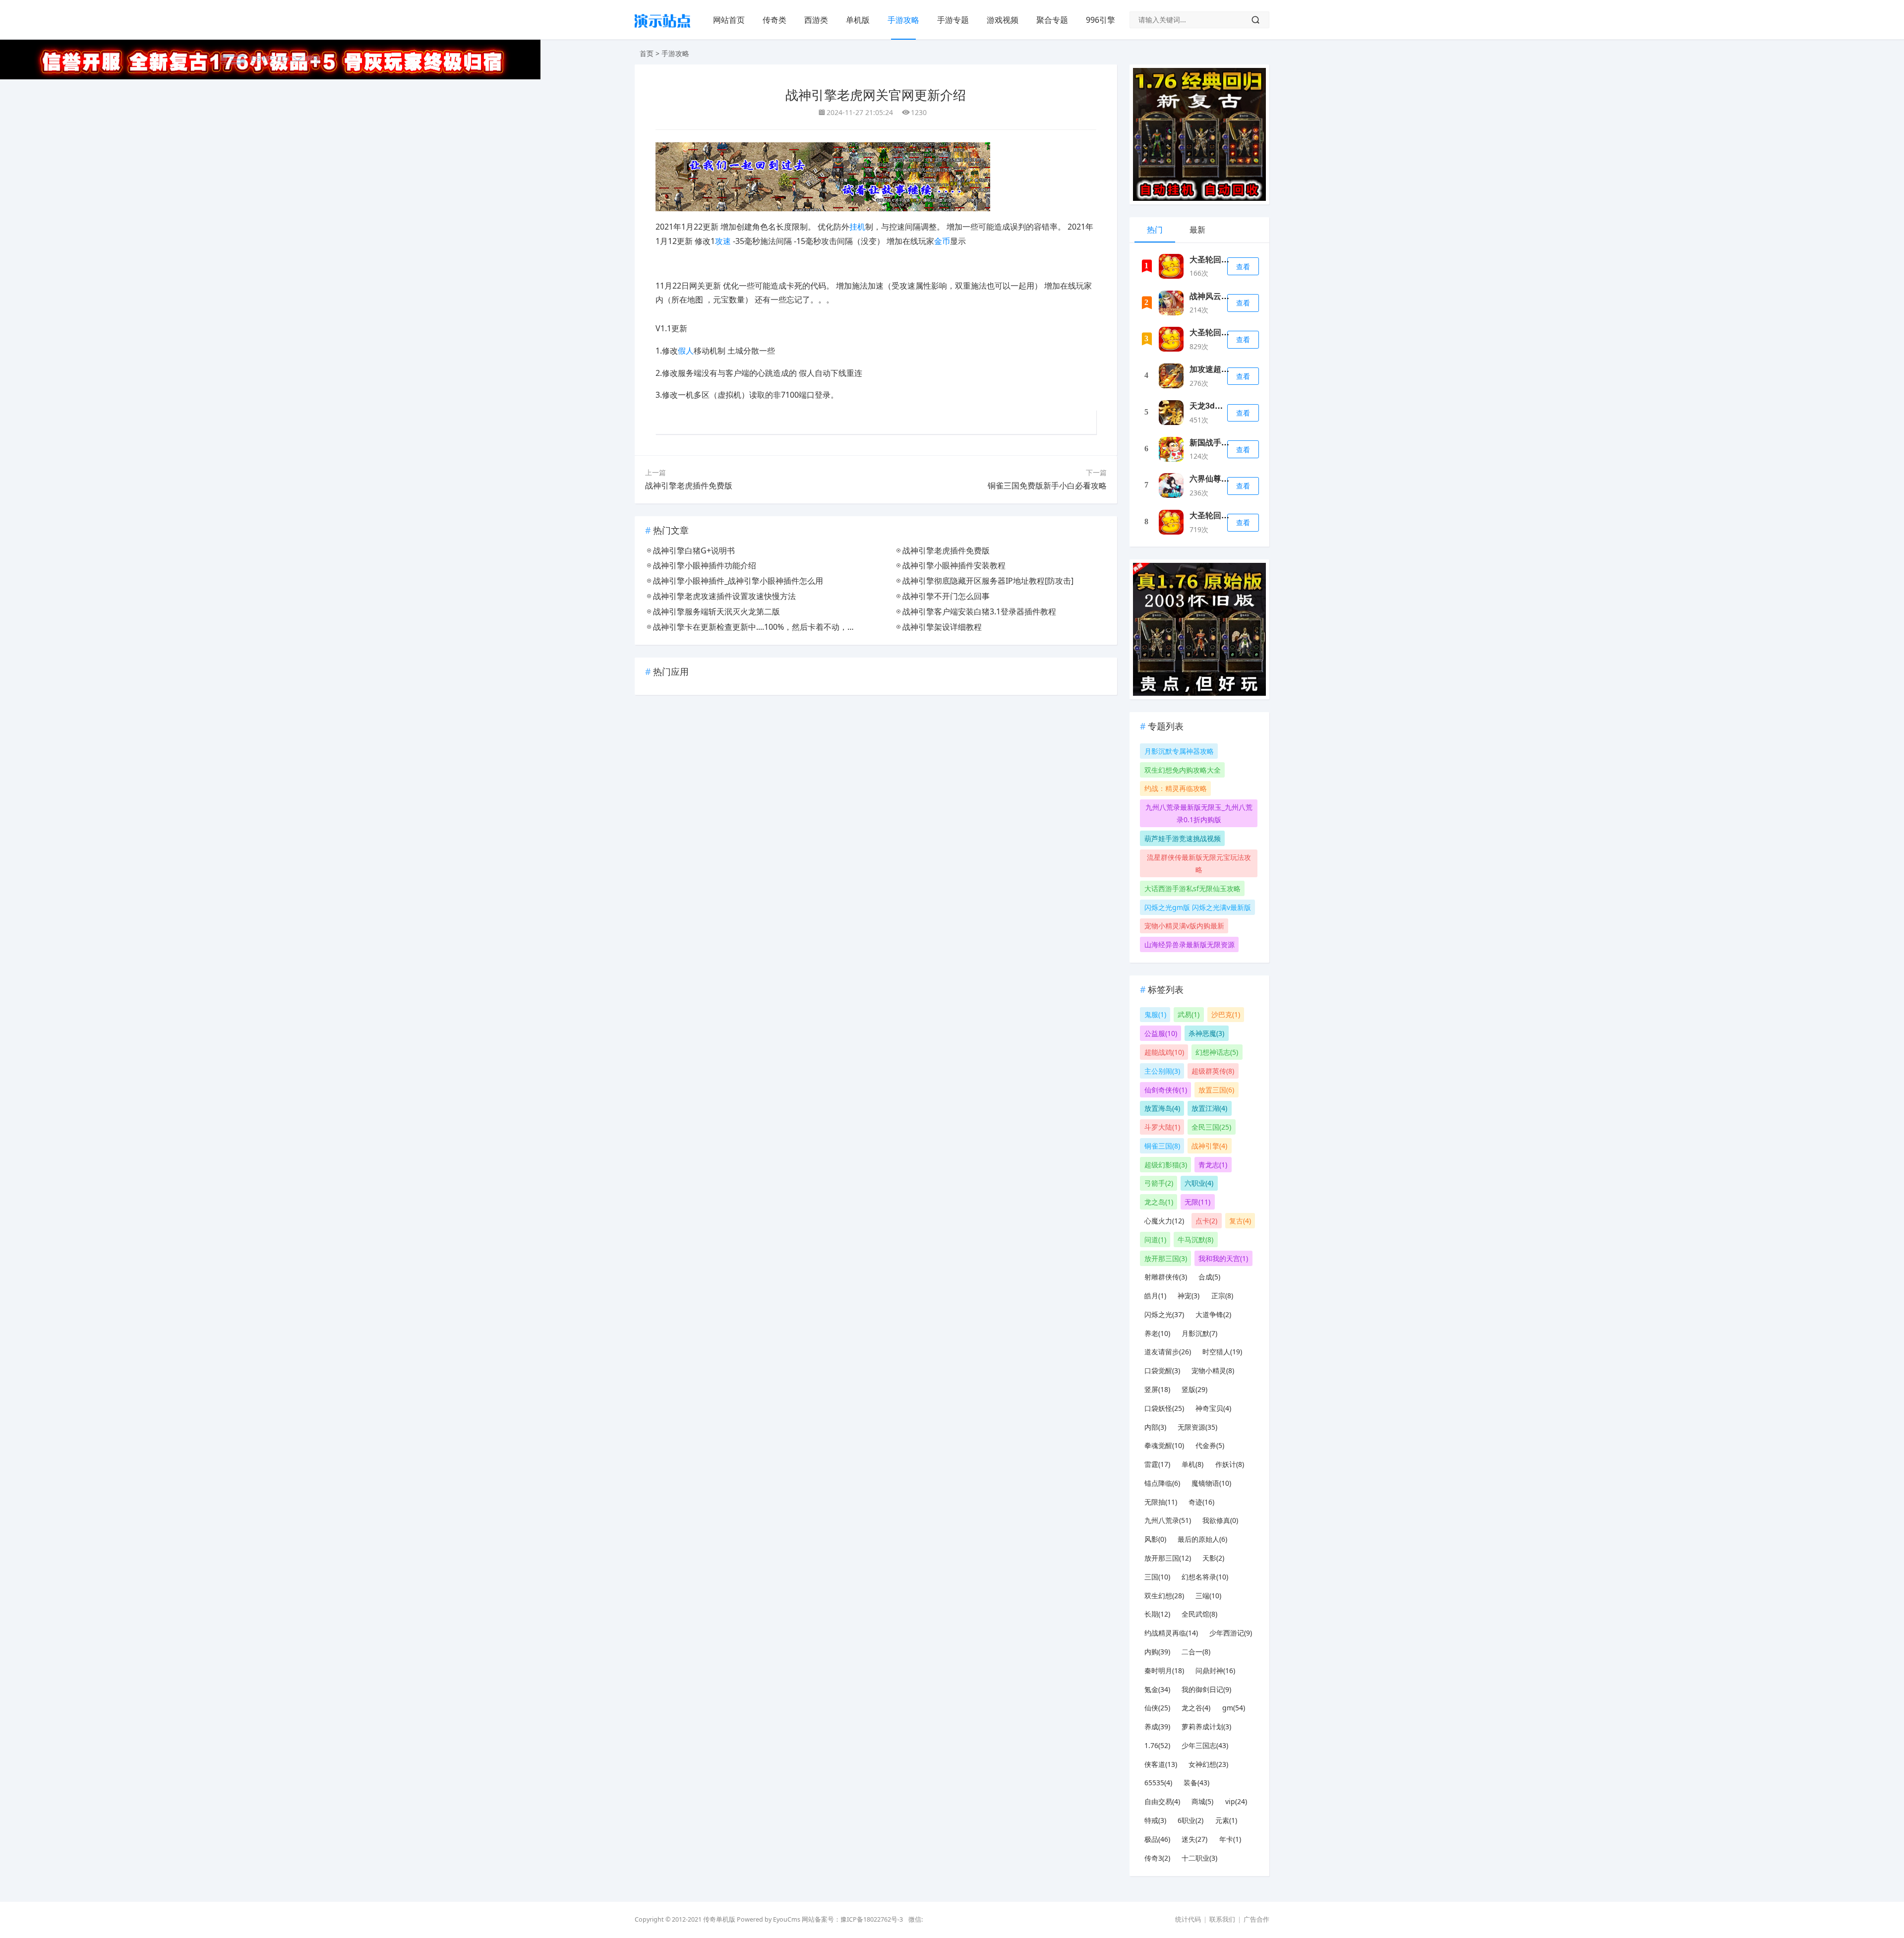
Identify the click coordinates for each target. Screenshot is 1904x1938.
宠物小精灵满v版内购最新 (1184, 926)
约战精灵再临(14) (1171, 1633)
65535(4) (1158, 1783)
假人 (686, 351)
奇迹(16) (1201, 1502)
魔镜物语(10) (1211, 1483)
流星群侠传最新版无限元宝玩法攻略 (1199, 863)
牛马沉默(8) (1195, 1240)
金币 (942, 241)
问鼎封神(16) (1215, 1670)
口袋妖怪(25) (1164, 1408)
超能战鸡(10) (1164, 1052)
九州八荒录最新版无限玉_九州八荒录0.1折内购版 (1199, 813)
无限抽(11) (1161, 1502)
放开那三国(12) (1168, 1558)
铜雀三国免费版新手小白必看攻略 (1047, 485)
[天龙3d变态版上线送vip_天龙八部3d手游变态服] (1171, 413)
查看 (1243, 267)
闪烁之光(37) (1164, 1314)
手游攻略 (903, 20)
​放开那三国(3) (1166, 1258)
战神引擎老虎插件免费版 (689, 485)
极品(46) (1157, 1839)
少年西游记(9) (1231, 1633)
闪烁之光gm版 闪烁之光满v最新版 (1198, 907)
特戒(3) (1155, 1820)
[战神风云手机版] (1171, 303)
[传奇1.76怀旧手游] (662, 30)
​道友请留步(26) (1168, 1352)
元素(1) (1226, 1820)
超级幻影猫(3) (1166, 1165)
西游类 (816, 20)
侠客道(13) (1161, 1764)
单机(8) (1192, 1464)
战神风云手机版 (1217, 296)
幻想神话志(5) (1217, 1052)
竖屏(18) (1157, 1389)
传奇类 (774, 20)
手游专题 (953, 20)
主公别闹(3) (1162, 1071)
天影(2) (1213, 1558)
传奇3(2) (1157, 1858)
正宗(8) (1222, 1296)
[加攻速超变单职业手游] (1171, 376)
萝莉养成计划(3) (1206, 1726)
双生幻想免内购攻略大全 (1183, 770)
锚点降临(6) (1162, 1483)
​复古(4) (1240, 1221)
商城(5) (1202, 1801)
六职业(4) (1199, 1183)
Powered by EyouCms (768, 1919)
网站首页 (729, 20)
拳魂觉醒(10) (1164, 1445)
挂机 (857, 227)
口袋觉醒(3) (1162, 1370)
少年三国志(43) (1205, 1745)
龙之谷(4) (1196, 1708)
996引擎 (1101, 20)
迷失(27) (1194, 1839)
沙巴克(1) (1226, 1014)
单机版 (858, 20)
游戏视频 (1003, 20)
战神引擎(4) (1209, 1146)
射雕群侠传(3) (1166, 1277)
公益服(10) (1161, 1033)
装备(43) (1196, 1783)
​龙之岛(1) (1159, 1202)
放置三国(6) (1216, 1090)
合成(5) (1209, 1277)
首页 (647, 53)
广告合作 (1256, 1919)
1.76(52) (1157, 1745)
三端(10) (1208, 1596)
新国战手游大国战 (1221, 442)
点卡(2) (1206, 1221)
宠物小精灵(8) (1213, 1370)
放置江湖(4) (1209, 1108)
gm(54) (1234, 1708)
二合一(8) (1196, 1652)
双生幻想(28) (1164, 1596)
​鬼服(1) (1155, 1014)
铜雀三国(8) (1162, 1146)
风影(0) (1155, 1539)
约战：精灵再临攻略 (1176, 788)
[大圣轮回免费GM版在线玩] (1171, 522)
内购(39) (1157, 1652)
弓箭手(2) (1159, 1183)
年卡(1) (1230, 1839)
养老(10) (1157, 1333)
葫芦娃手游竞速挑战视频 (1183, 838)
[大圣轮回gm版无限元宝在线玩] (1171, 339)
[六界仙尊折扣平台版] (1171, 485)
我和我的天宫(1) (1223, 1258)
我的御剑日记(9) (1206, 1689)
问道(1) (1155, 1240)
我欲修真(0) (1220, 1520)
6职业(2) (1190, 1820)
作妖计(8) (1230, 1464)
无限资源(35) (1197, 1427)
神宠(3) (1189, 1296)
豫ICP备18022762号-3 (872, 1919)
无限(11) (1197, 1202)
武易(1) (1189, 1014)
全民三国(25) (1211, 1127)
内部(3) (1155, 1427)
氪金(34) (1157, 1689)
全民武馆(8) (1199, 1614)
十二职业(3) (1199, 1858)
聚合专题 (1052, 20)
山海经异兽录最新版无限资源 (1190, 944)
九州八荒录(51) (1168, 1520)
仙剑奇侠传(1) (1166, 1090)
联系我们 (1222, 1919)
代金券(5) (1210, 1445)
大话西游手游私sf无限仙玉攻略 (1192, 888)
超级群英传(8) (1213, 1071)
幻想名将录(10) (1205, 1577)
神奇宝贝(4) (1213, 1408)
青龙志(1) (1213, 1165)
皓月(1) (1155, 1296)
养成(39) (1157, 1726)
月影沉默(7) (1199, 1333)
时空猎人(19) (1222, 1352)
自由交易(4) (1162, 1801)
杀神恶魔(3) (1206, 1033)
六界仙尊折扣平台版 (1225, 478)
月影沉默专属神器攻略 (1179, 751)
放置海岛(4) (1162, 1108)
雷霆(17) (1157, 1464)
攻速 (723, 241)
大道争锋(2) (1213, 1314)
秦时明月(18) (1164, 1670)
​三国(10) (1157, 1577)
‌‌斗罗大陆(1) (1162, 1127)
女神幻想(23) (1208, 1764)
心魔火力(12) (1164, 1221)
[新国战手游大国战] (1171, 449)
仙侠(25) (1157, 1708)
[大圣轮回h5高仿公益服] (1171, 266)
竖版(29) (1194, 1389)
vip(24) (1236, 1801)
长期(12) (1157, 1614)
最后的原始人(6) (1202, 1539)
